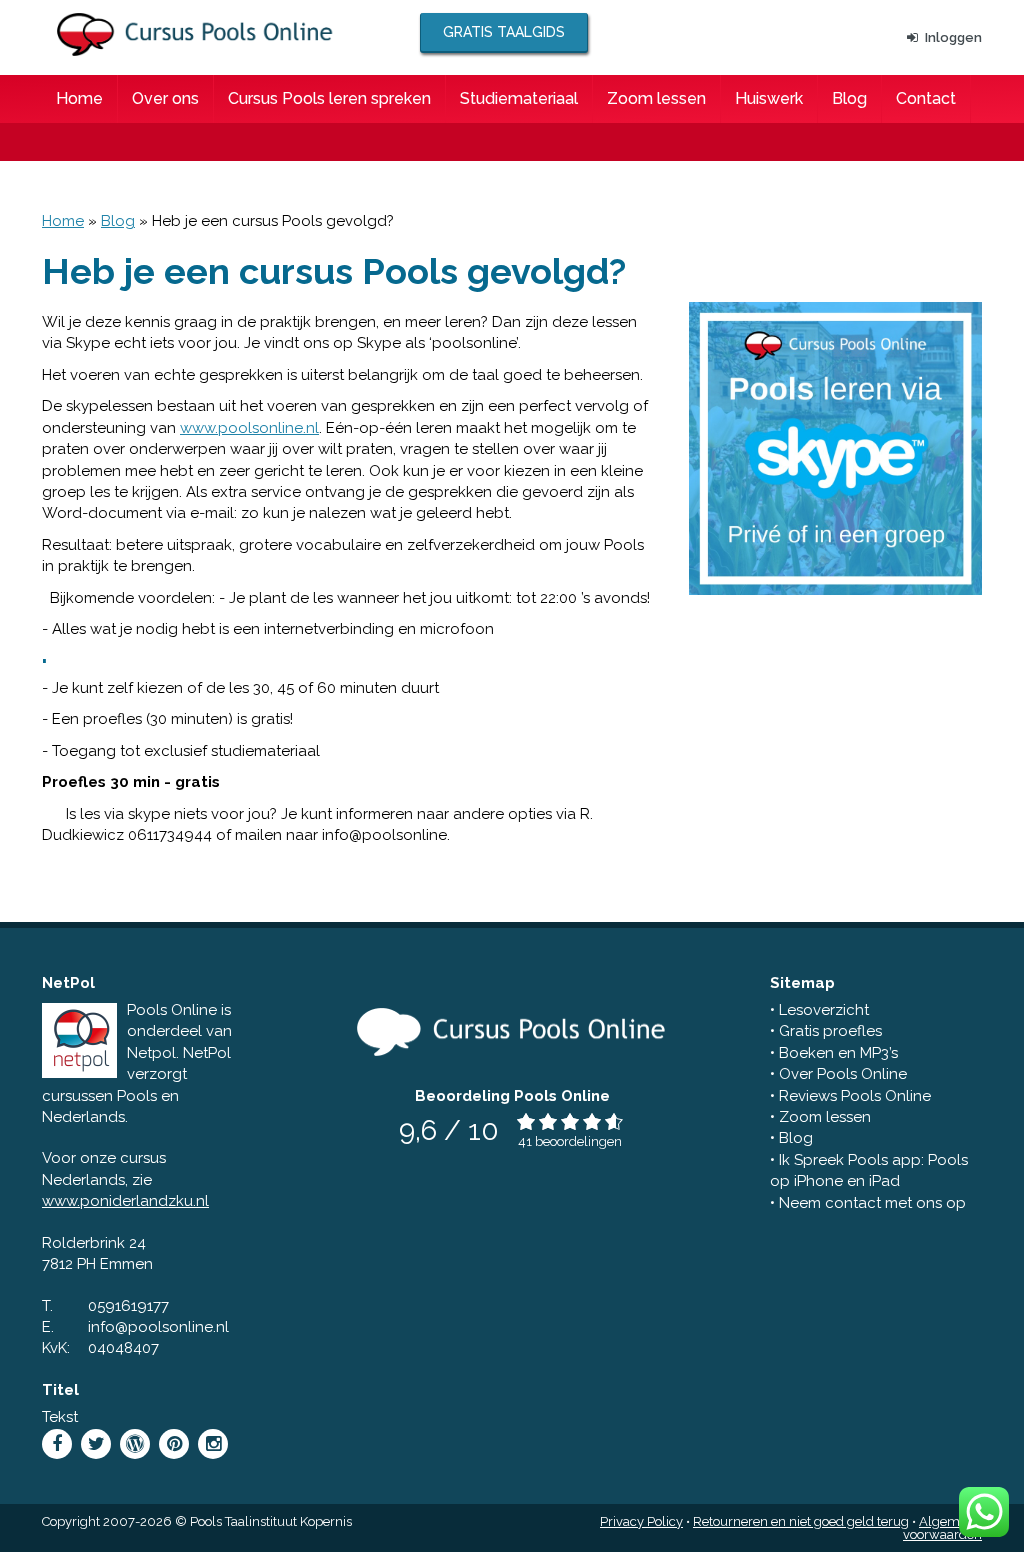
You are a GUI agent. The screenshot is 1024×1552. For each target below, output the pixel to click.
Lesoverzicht (824, 1010)
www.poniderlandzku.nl (125, 1201)
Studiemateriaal (519, 98)
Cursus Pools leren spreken (329, 98)
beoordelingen (578, 1141)
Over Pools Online (843, 1074)
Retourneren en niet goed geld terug (801, 1521)
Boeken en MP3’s (838, 1053)
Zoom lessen (656, 98)
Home (79, 98)
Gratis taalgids (504, 32)
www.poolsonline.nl (249, 428)
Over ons (165, 98)
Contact (926, 98)
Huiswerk (769, 98)
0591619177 (128, 1306)
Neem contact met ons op (872, 1203)
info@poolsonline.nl (158, 1327)
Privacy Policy (641, 1521)
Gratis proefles (830, 1031)
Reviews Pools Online (855, 1096)
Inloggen (953, 37)
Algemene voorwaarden (942, 1528)
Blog (849, 98)
